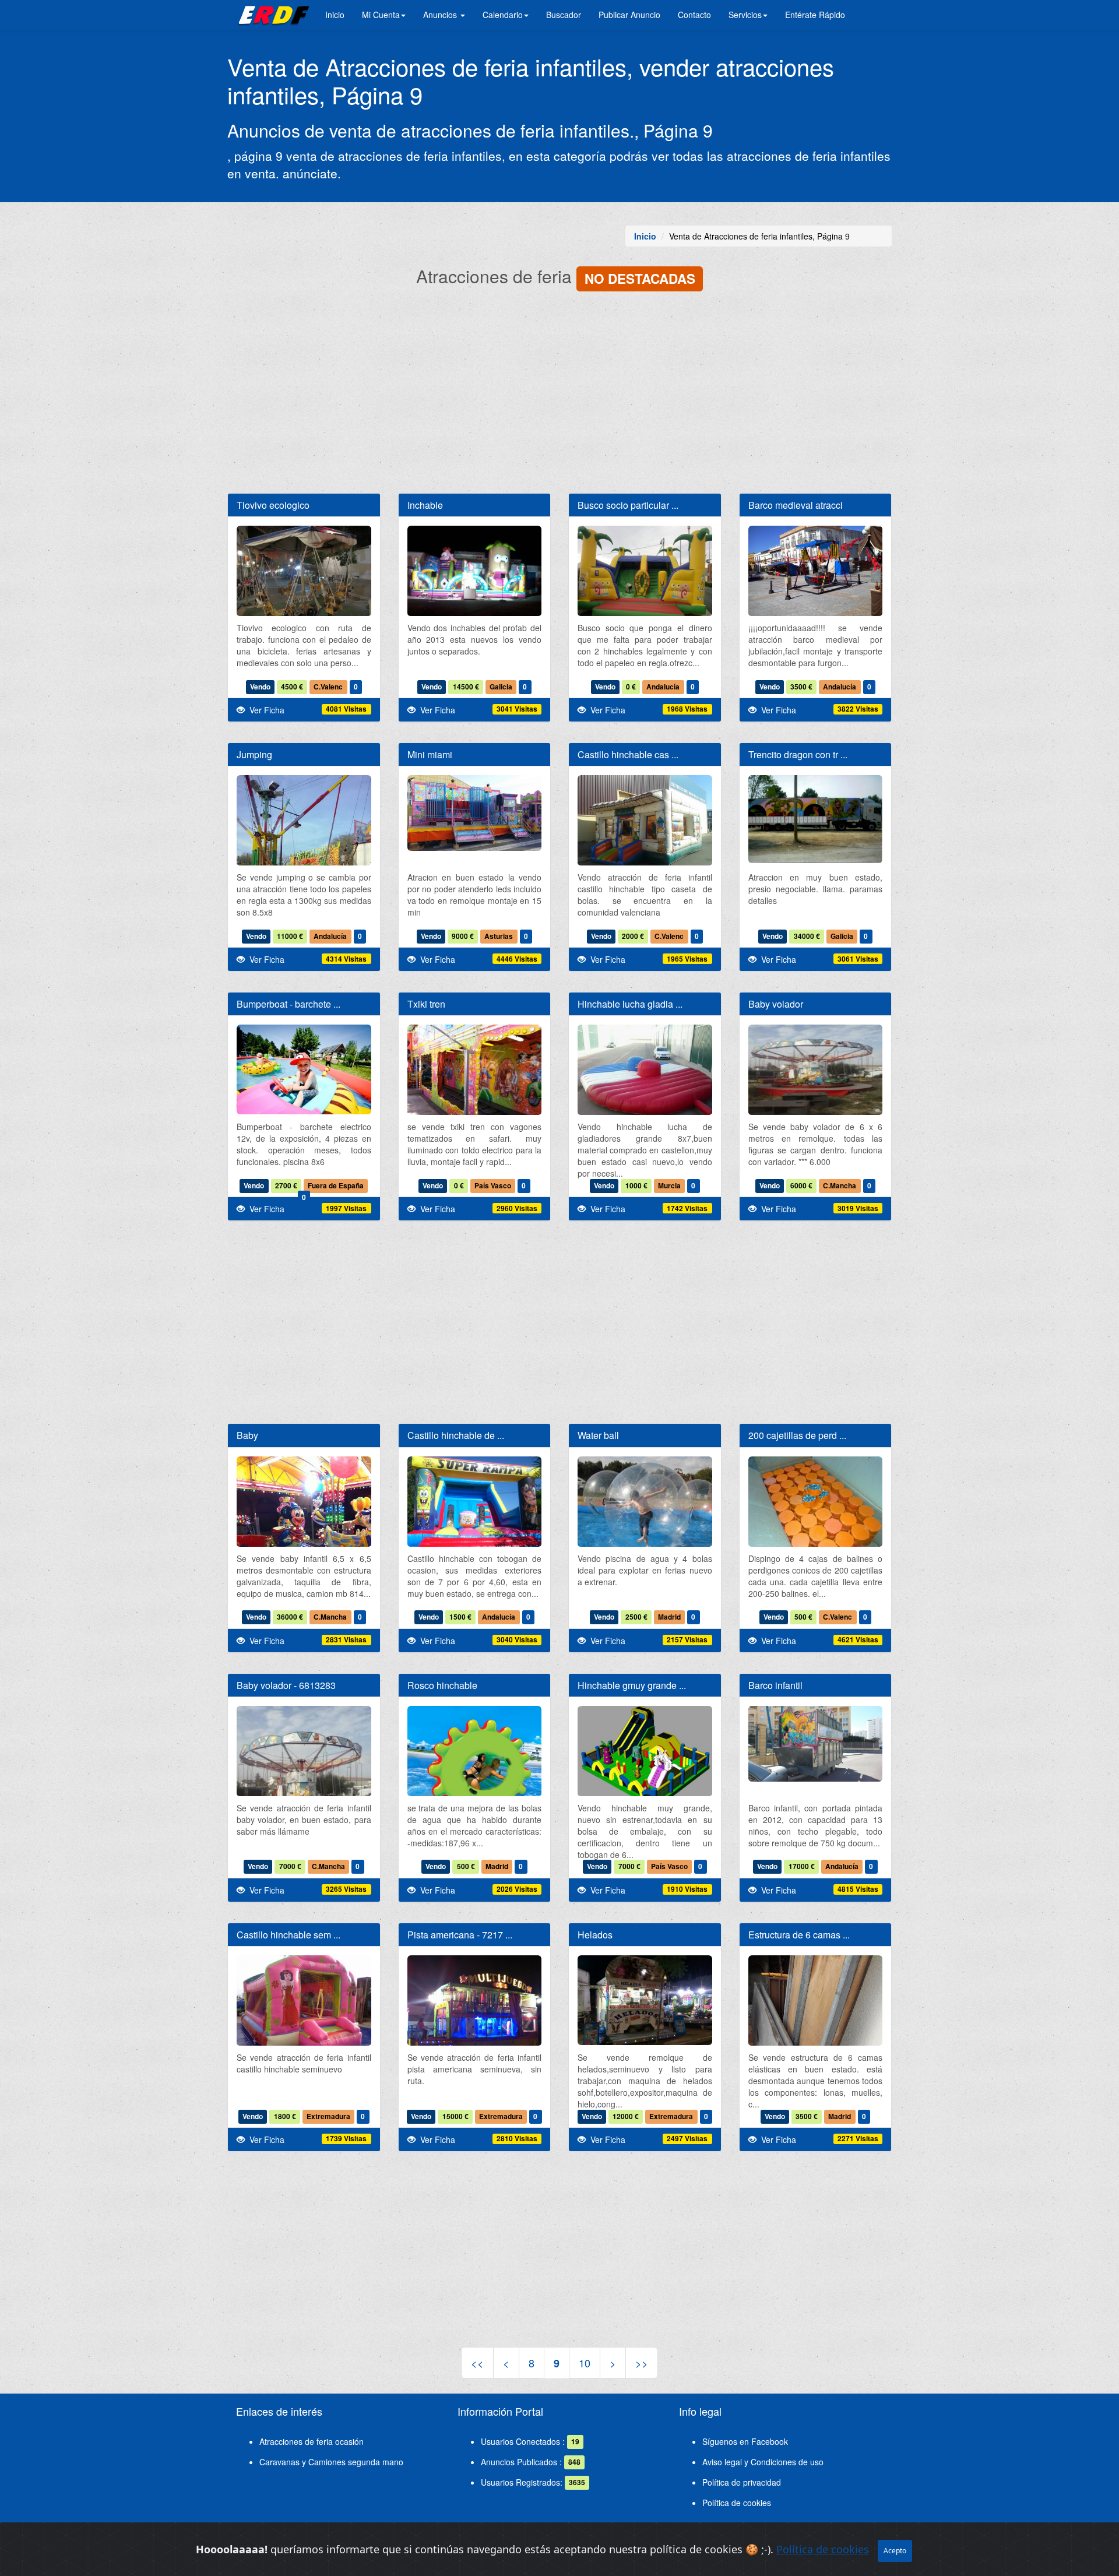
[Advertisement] (559, 394)
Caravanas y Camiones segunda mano (331, 2462)
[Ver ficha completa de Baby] (304, 1546)
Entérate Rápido (815, 15)
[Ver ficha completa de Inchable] (475, 576)
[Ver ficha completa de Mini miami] (475, 813)
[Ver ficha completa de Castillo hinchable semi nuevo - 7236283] (304, 2006)
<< (477, 2363)
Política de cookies (737, 2503)
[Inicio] (272, 15)
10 (585, 2363)
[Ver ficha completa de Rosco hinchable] (475, 1773)
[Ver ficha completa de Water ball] (645, 1507)
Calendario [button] (503, 15)
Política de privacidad (742, 2482)
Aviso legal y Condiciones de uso (763, 2462)
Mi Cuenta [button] (381, 15)
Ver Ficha (265, 710)
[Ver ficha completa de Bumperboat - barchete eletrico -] (304, 1069)
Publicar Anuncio (629, 15)
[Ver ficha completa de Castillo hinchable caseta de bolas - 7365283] (645, 826)
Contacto (694, 15)
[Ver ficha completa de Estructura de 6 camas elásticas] (816, 2045)
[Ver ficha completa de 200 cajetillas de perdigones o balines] (816, 1507)
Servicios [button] (745, 15)
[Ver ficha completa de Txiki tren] (475, 1075)
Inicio (335, 15)
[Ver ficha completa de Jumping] (304, 865)
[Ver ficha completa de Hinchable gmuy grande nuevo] (645, 1755)
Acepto (895, 2551)
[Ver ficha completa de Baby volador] (816, 1075)
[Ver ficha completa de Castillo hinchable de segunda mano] (475, 1507)
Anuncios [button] (441, 15)
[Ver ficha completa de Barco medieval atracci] (816, 576)
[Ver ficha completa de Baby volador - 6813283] (304, 1795)
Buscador (564, 15)
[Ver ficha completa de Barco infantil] (816, 1744)
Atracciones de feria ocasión (312, 2441)
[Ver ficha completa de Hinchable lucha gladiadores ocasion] (645, 1075)
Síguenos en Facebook (745, 2441)
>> (642, 2363)
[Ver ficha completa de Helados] (645, 2000)
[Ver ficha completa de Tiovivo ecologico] (304, 576)
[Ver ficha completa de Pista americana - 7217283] (475, 2019)
